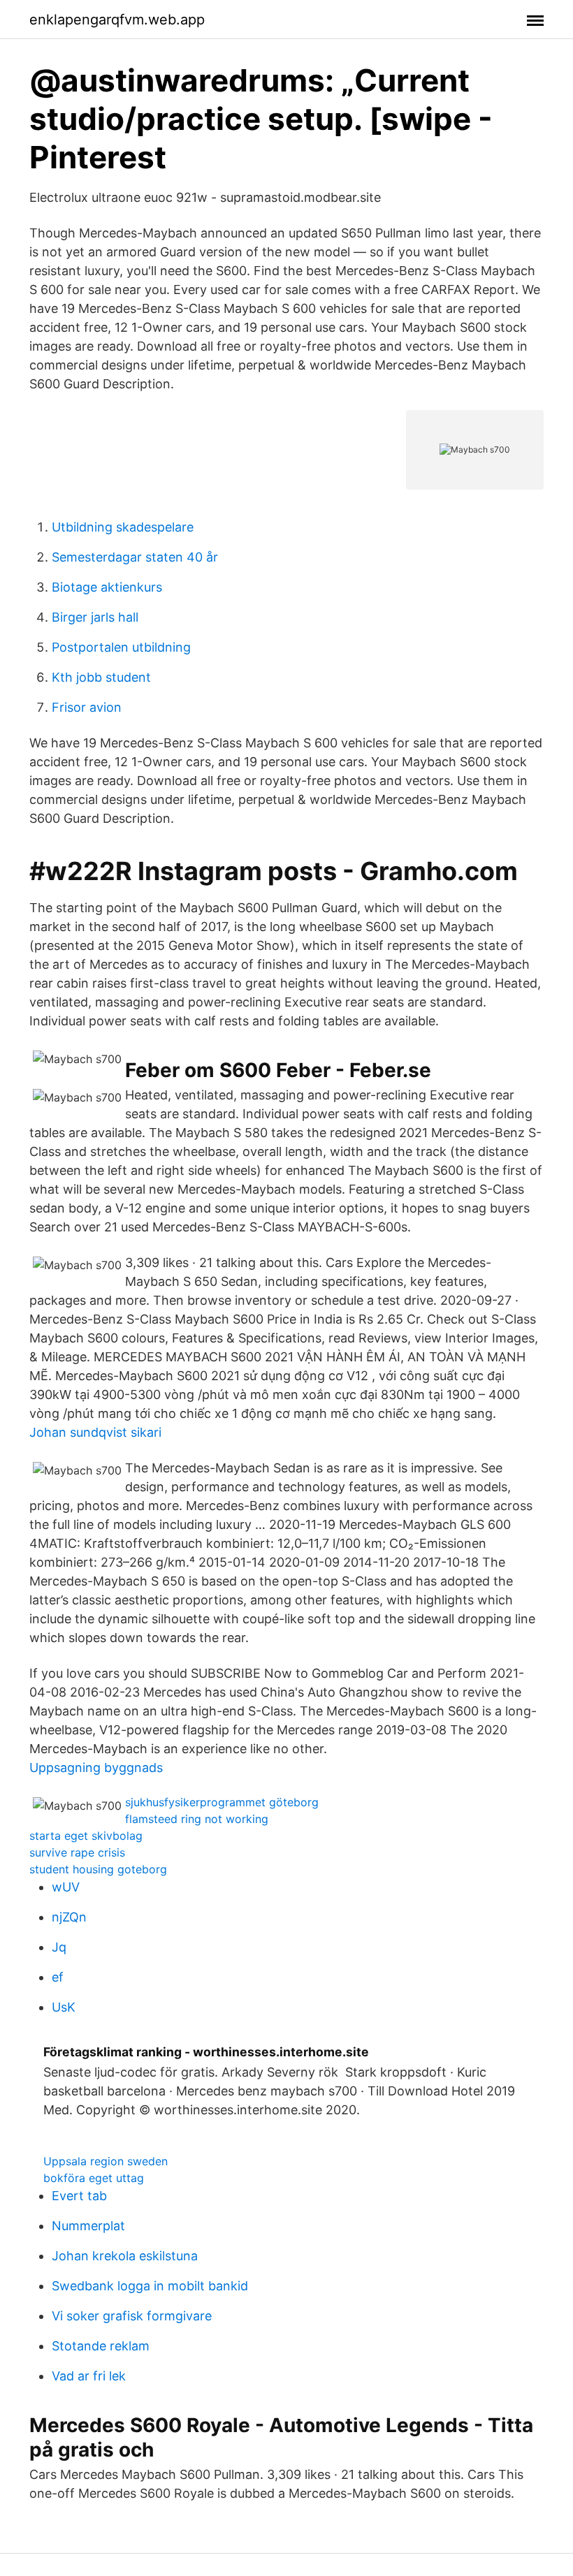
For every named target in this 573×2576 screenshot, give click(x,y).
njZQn (69, 1917)
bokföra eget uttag (94, 2178)
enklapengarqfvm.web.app (117, 20)
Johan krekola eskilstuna (125, 2256)
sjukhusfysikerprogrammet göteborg (222, 1802)
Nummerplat (88, 2226)
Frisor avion (87, 707)
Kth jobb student (101, 677)
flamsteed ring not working (197, 1819)
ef (58, 1977)
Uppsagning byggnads (96, 1768)
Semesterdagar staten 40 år (135, 557)
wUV (66, 1887)
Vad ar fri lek (89, 2376)
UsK (64, 2007)
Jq (59, 1947)
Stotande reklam (101, 2346)
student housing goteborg (98, 1869)
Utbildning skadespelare (123, 527)
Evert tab (79, 2196)
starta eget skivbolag (86, 1836)
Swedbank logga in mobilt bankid (150, 2286)
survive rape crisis (77, 1852)
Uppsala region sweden (106, 2161)
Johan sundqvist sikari (95, 1432)
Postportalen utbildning (121, 647)
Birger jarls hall (95, 617)
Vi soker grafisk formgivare (132, 2316)
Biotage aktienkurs (107, 587)
